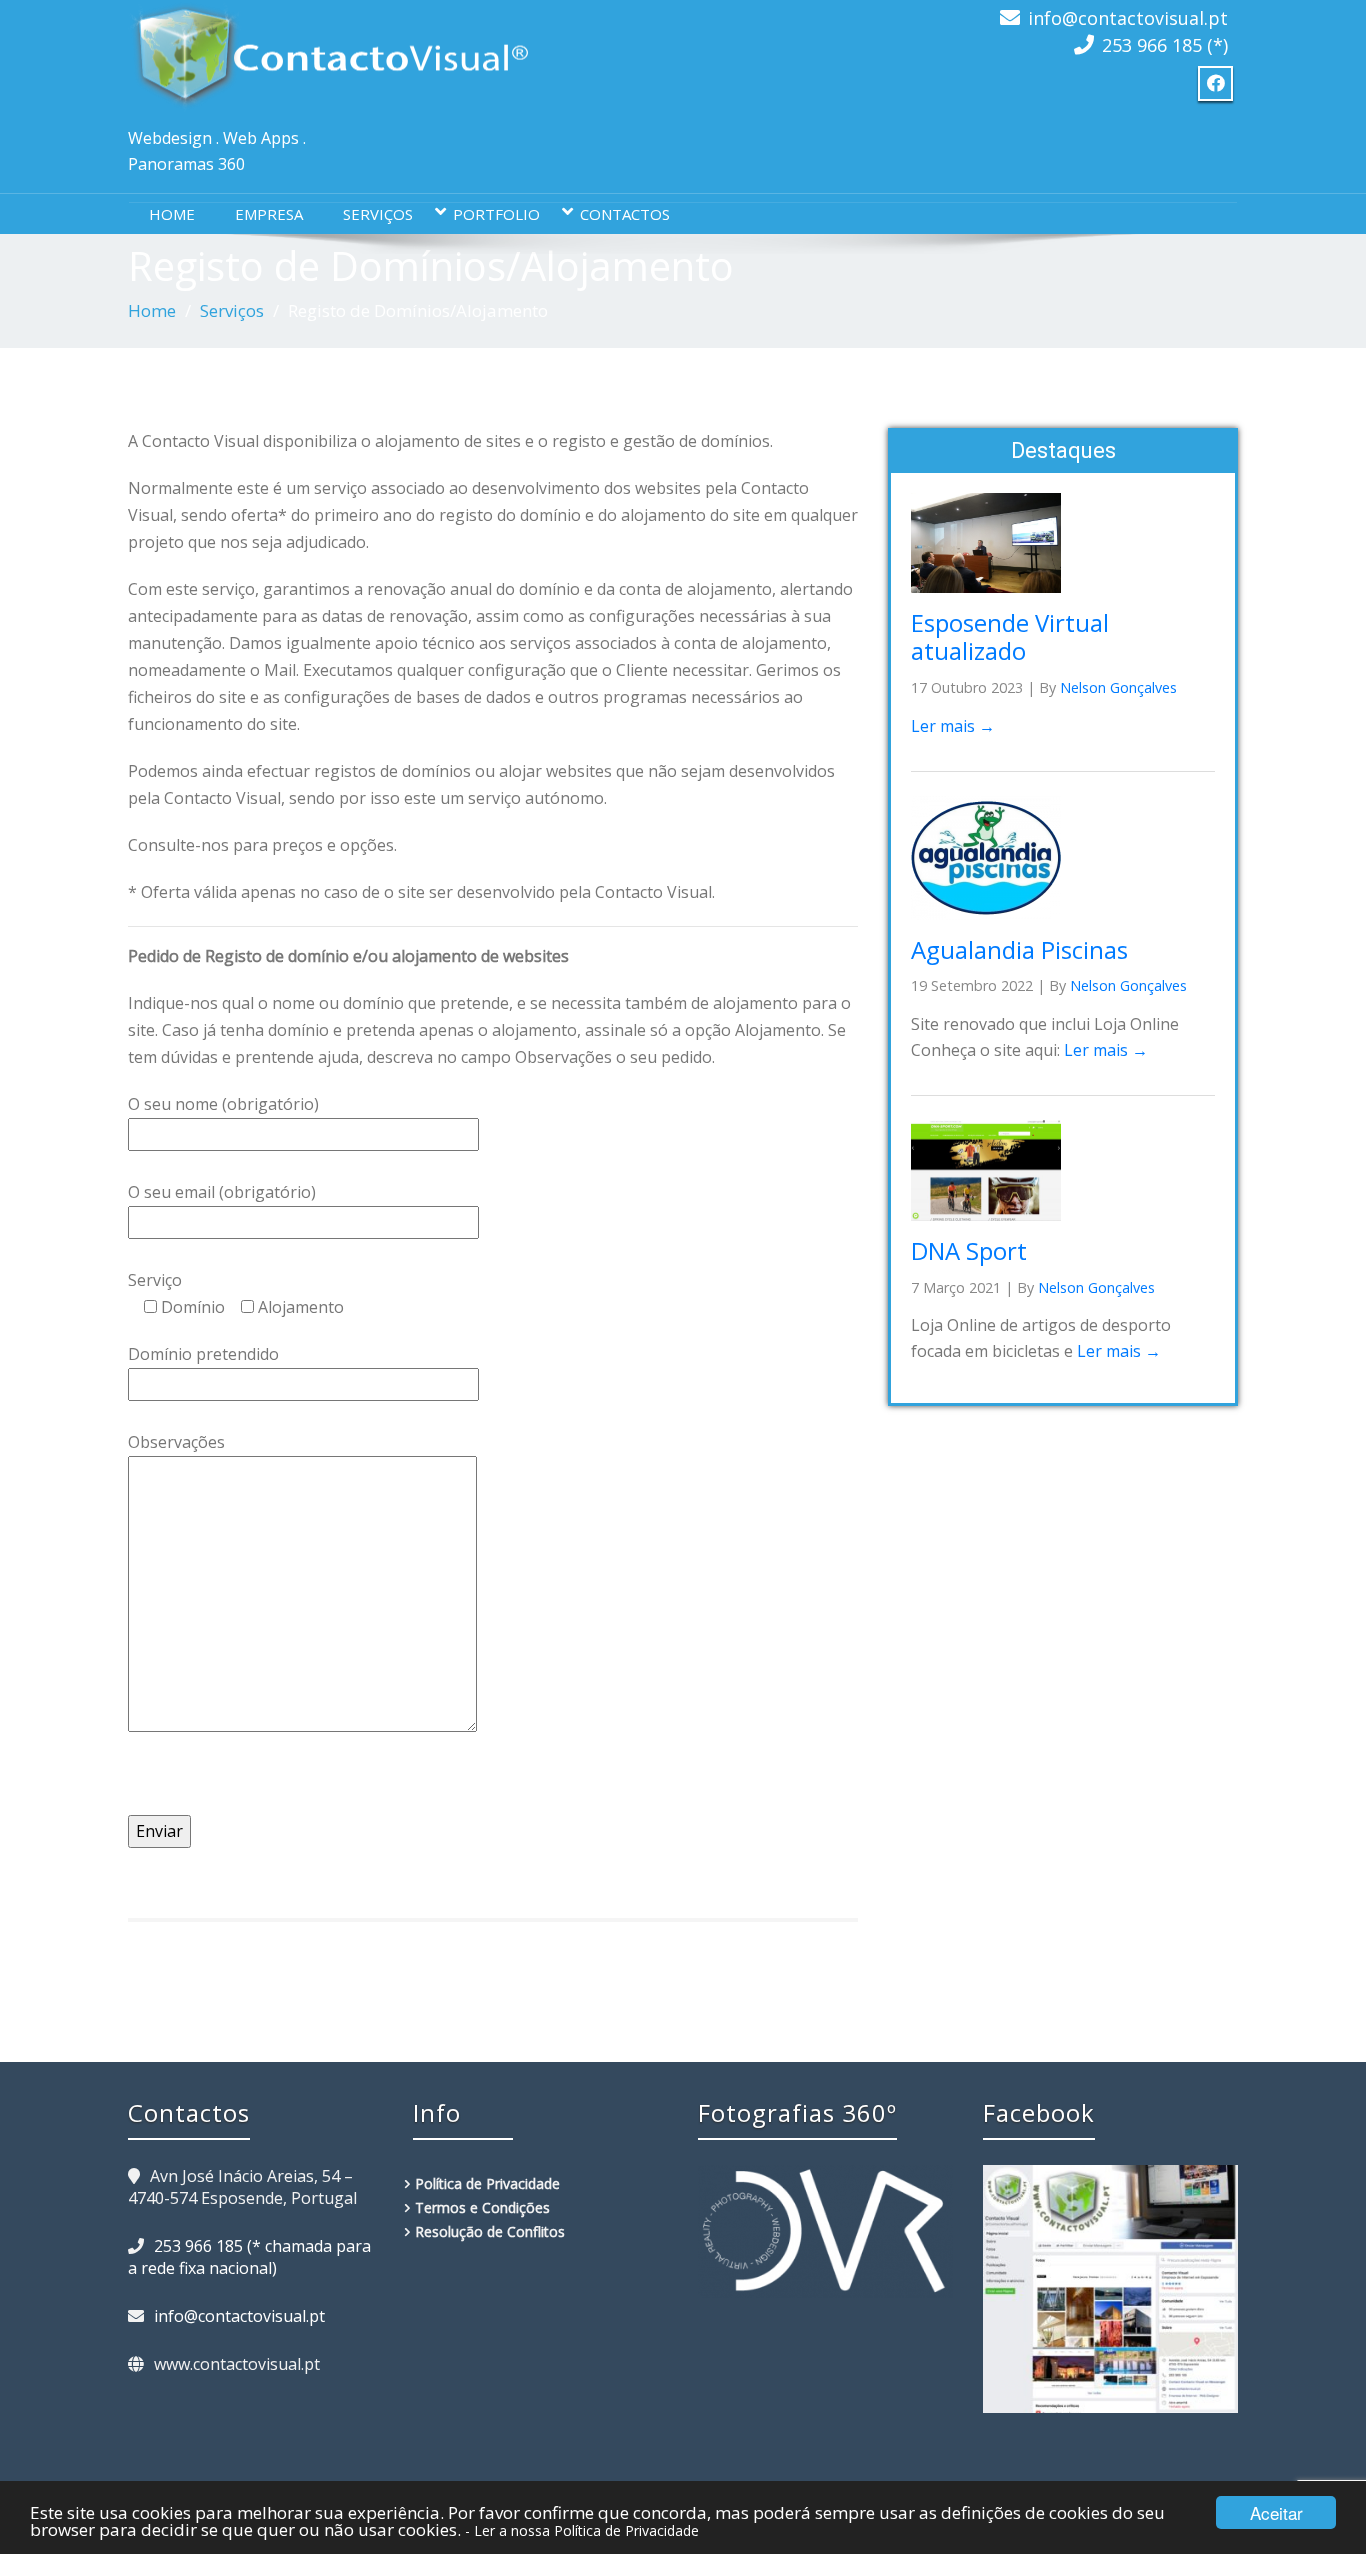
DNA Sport (969, 1250)
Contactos (625, 214)
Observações (176, 1442)
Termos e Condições (482, 2207)
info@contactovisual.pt (1128, 18)
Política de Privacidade (487, 2183)
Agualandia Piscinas (1019, 949)
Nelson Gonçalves (1118, 687)
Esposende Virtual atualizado (1010, 637)
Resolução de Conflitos (490, 2231)
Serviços (378, 214)
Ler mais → (953, 726)
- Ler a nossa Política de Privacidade (582, 2530)
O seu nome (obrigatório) (223, 1104)
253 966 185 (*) (1165, 45)
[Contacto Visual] (328, 56)
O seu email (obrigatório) (222, 1192)
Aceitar (1276, 2512)
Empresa (269, 214)
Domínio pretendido (203, 1354)
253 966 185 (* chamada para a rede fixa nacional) (249, 2257)
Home (172, 214)
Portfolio (496, 214)
